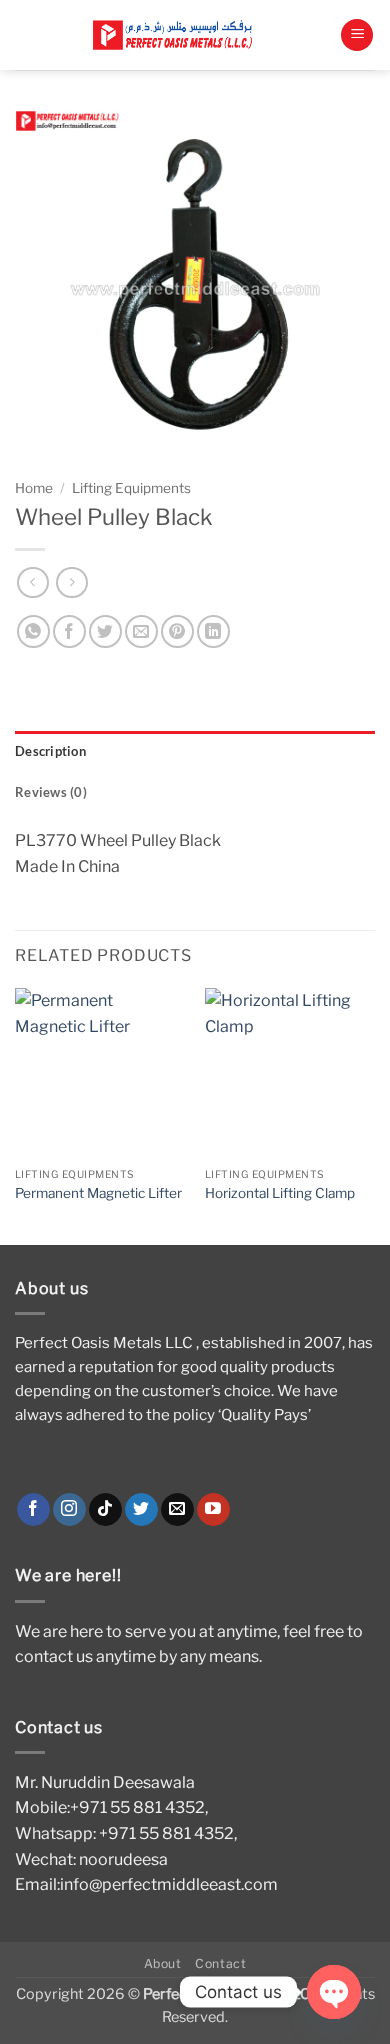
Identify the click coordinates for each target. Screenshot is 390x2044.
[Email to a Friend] (141, 631)
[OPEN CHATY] (334, 1992)
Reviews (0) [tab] (51, 792)
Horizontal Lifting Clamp (280, 1193)
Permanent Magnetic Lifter (98, 1193)
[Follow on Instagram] (69, 1510)
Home (34, 488)
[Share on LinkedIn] (213, 631)
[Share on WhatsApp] (33, 631)
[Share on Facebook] (69, 631)
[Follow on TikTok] (105, 1510)
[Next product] (32, 582)
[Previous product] (71, 582)
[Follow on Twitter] (141, 1510)
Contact (220, 1963)
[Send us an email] (177, 1510)
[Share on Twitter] (105, 631)
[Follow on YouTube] (213, 1510)
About (163, 1963)
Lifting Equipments (131, 488)
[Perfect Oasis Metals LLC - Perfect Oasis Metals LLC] (177, 35)
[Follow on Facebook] (33, 1510)
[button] (357, 35)
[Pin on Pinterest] (177, 631)
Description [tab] (50, 751)
